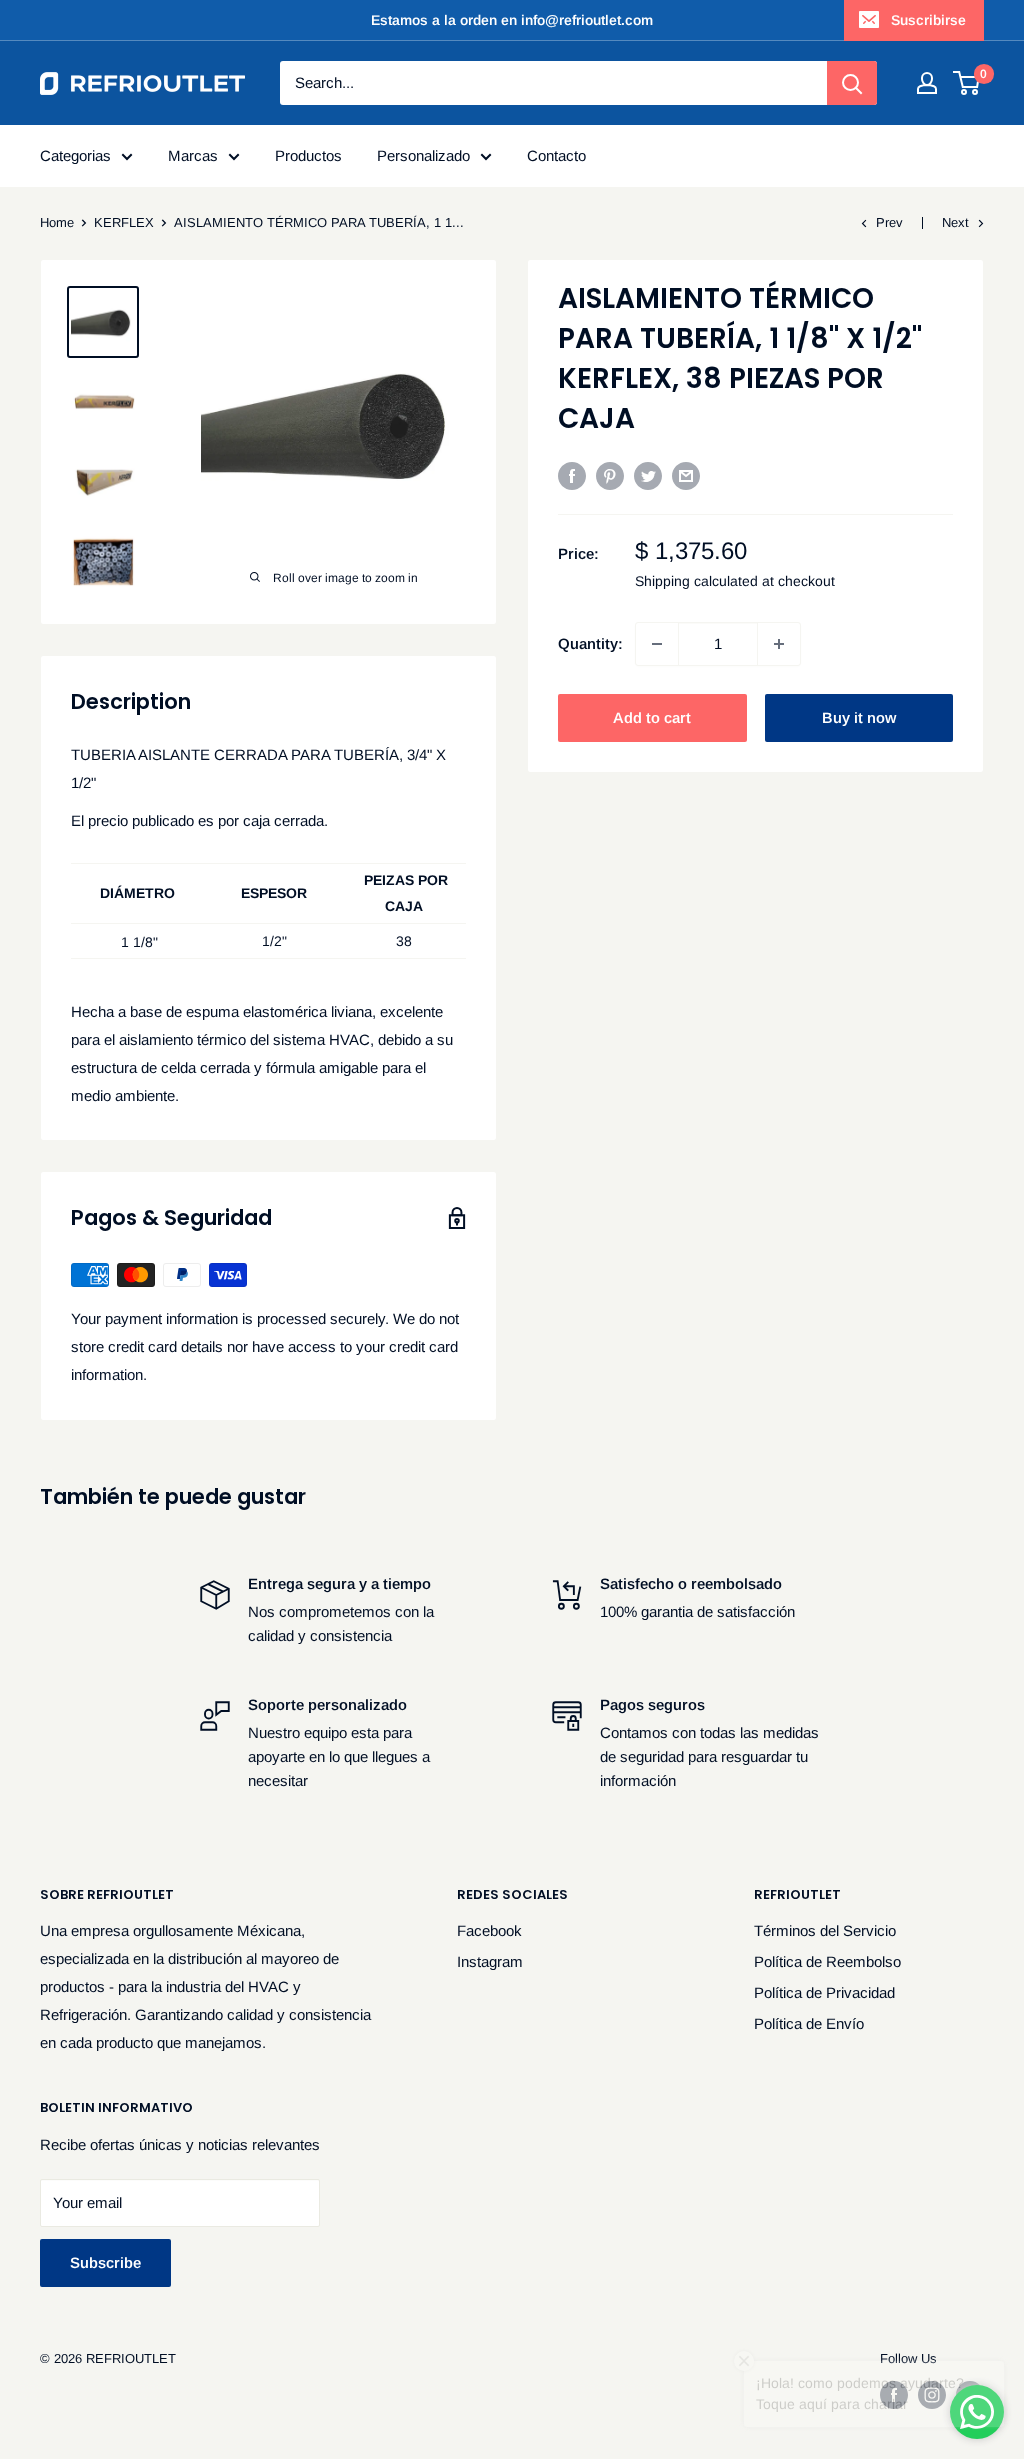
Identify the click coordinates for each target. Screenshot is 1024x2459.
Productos (308, 155)
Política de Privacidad (824, 1992)
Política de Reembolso (827, 1961)
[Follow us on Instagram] (932, 2395)
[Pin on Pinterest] (610, 475)
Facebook (489, 1930)
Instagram (490, 1961)
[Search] (852, 83)
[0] (967, 83)
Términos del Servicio (825, 1930)
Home (57, 222)
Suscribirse (928, 20)
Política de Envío (809, 2023)
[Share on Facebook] (572, 475)
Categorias (75, 155)
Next (955, 222)
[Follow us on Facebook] (894, 2395)
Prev (889, 222)
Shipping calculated (696, 581)
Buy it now (859, 717)
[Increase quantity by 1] (779, 644)
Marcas (193, 155)
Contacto (556, 155)
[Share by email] (686, 475)
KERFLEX (124, 222)
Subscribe (105, 2262)
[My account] (927, 83)
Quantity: (590, 643)
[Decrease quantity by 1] (657, 644)
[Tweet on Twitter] (648, 475)
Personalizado (423, 155)
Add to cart (652, 717)
